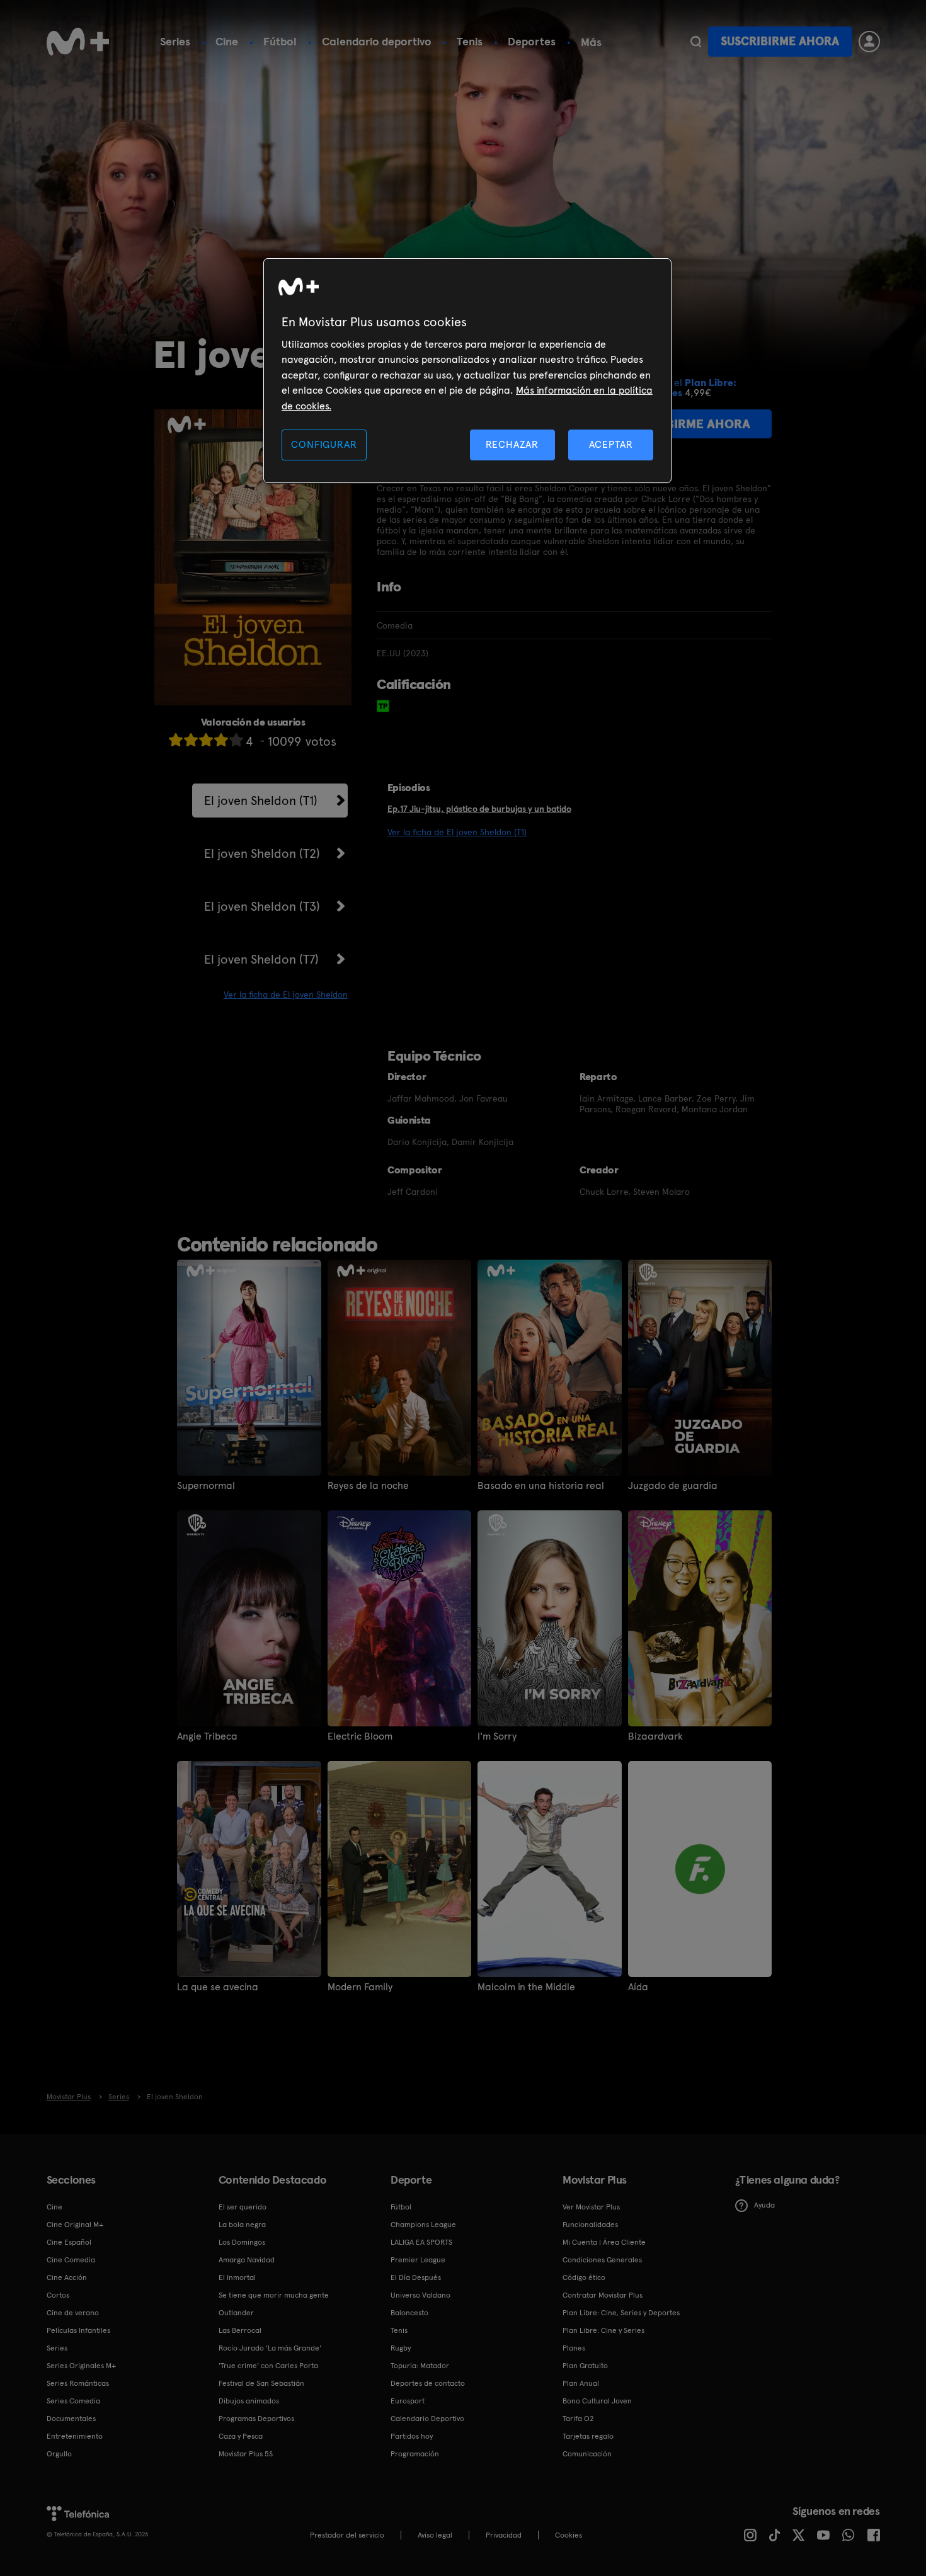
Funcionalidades (590, 2225)
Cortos (58, 2295)
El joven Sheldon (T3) (262, 906)
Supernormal (206, 1486)
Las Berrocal (240, 2330)
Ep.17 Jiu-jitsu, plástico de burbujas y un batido (479, 809)
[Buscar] (696, 42)
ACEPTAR (611, 444)
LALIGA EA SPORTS (421, 2242)
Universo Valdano (420, 2295)
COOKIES (569, 2535)
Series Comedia (73, 2401)
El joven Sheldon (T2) (262, 853)
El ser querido (243, 2207)
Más (591, 42)
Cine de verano (73, 2313)
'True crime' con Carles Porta (268, 2366)
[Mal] (191, 740)
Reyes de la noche (368, 1486)
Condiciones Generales (602, 2260)
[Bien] (221, 740)
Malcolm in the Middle (526, 1987)
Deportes (532, 41)
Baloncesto (409, 2313)
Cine (227, 41)
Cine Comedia (71, 2260)
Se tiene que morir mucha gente (274, 2295)
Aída (638, 1987)
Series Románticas (78, 2383)
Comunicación (587, 2454)
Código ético (584, 2277)
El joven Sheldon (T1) (261, 801)
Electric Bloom (360, 1736)
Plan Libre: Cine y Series (603, 2330)
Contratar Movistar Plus (603, 2295)
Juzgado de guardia (673, 1486)
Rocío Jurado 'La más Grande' (270, 2348)
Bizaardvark (655, 1736)
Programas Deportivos (256, 2419)
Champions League (423, 2225)
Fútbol (280, 41)
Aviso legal (435, 2535)
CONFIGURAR (324, 444)
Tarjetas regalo (588, 2436)
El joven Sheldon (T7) (261, 959)
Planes (574, 2348)
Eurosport (408, 2401)
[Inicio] (78, 42)
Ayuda (764, 2205)
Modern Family (360, 1987)
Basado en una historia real (541, 1486)
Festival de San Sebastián (261, 2383)
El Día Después (416, 2277)
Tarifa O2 (578, 2419)
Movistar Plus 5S (246, 2454)
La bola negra (242, 2225)
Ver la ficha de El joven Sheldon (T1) (457, 832)
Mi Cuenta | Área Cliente (604, 2242)
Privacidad (504, 2535)
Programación (415, 2454)
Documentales (71, 2419)
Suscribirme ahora (780, 41)
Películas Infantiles (78, 2330)
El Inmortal (237, 2277)
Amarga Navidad (247, 2260)
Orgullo (59, 2454)
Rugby (401, 2348)
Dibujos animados (249, 2401)
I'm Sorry (497, 1736)
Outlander (236, 2313)
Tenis (470, 41)
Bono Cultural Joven (597, 2401)
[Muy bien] (236, 740)
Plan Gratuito (585, 2366)
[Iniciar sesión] (869, 42)
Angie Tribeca (207, 1736)
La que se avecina (218, 1987)
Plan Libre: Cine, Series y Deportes (621, 2313)
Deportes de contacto (428, 2383)
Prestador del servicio (347, 2535)
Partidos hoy (412, 2436)
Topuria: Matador (420, 2366)
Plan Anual (581, 2383)
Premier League (418, 2260)
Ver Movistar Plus (591, 2207)
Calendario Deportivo (427, 2419)
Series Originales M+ (81, 2366)
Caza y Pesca (241, 2436)
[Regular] (206, 740)
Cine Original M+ (75, 2225)
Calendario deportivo (377, 41)
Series (175, 41)
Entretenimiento (75, 2436)
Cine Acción (67, 2277)
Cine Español (69, 2242)
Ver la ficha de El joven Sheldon (286, 994)
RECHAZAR (512, 444)
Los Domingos (242, 2242)
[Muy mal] (176, 740)
